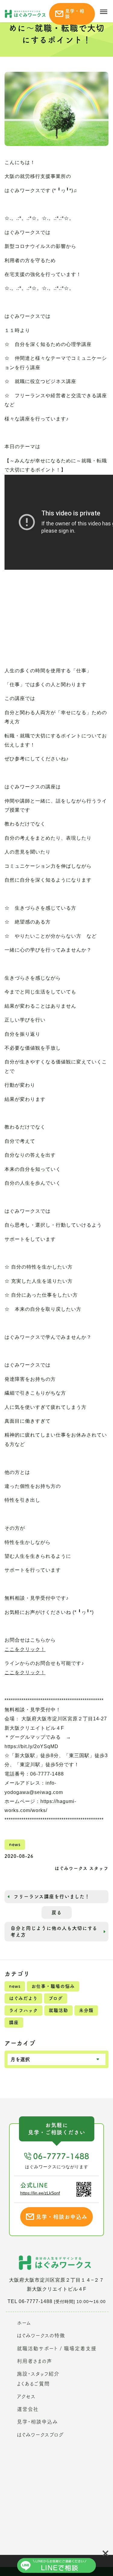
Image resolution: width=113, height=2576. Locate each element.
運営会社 (28, 2409)
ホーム (24, 2323)
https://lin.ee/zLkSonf (40, 2193)
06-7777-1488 (61, 2156)
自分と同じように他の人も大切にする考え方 (54, 1931)
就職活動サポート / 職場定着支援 (57, 2348)
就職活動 (58, 2010)
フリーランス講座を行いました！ (52, 1896)
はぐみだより (23, 1998)
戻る (57, 1912)
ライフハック (24, 2010)
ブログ (56, 1998)
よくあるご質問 (33, 2384)
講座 (14, 2022)
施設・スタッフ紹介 (38, 2374)
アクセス (26, 2396)
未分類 (86, 2010)
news (15, 1986)
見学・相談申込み (37, 2422)
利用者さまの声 (35, 2361)
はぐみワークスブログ (40, 2435)
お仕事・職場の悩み (53, 1986)
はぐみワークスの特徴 (41, 2335)
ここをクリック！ (25, 1649)
